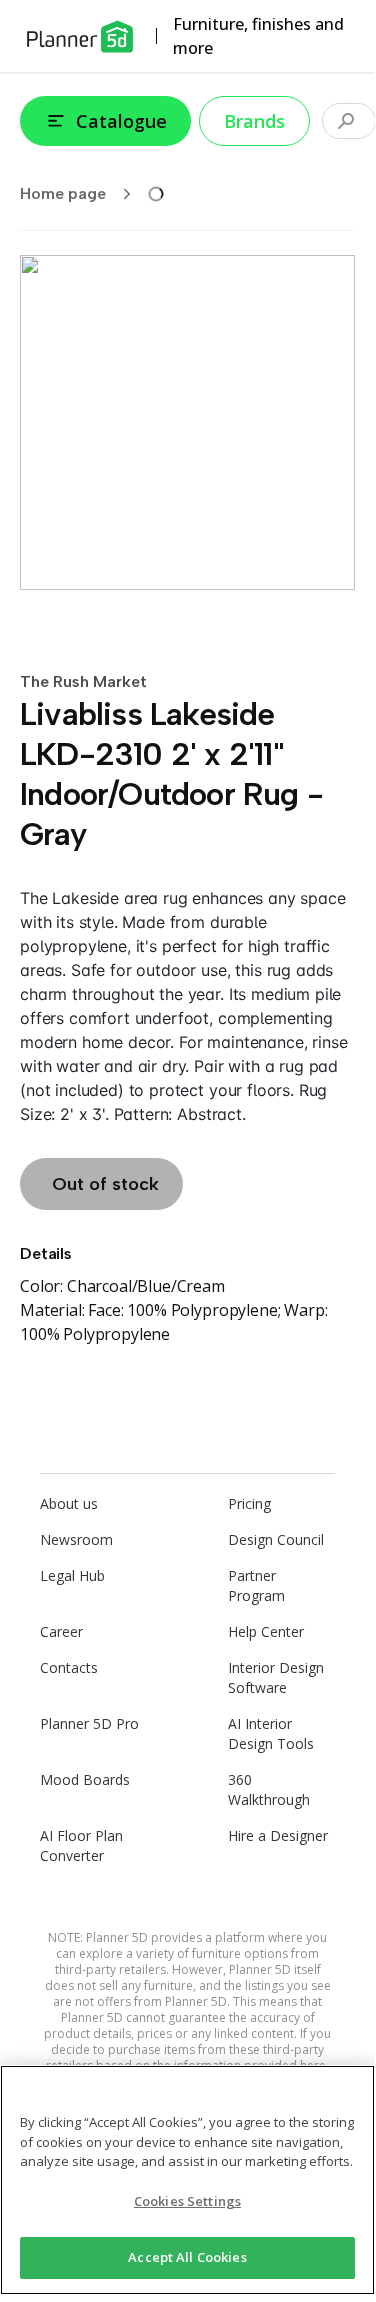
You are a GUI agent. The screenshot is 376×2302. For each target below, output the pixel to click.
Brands (254, 121)
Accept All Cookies (187, 2257)
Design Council (276, 1539)
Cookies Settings (187, 2201)
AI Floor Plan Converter (81, 1845)
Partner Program (256, 1585)
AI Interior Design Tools (271, 1733)
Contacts (69, 1667)
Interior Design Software (276, 1677)
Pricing (249, 1503)
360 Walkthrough (269, 1789)
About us (69, 1503)
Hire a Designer (278, 1835)
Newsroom (76, 1539)
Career (61, 1631)
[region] (187, 2180)
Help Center (266, 1631)
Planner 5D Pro (89, 1723)
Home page (63, 193)
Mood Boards (85, 1779)
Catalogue (121, 121)
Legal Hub (72, 1575)
